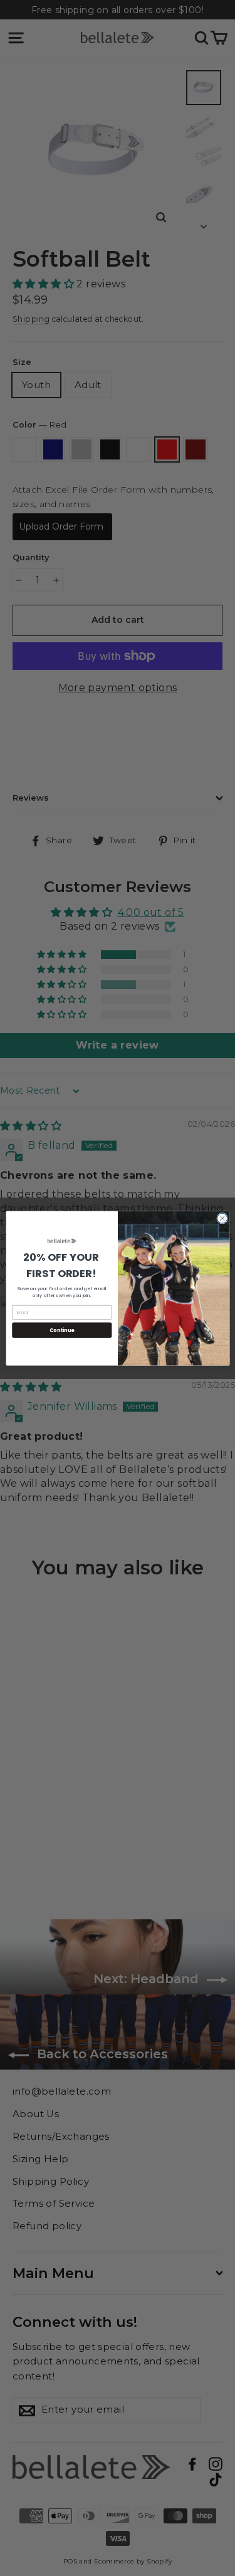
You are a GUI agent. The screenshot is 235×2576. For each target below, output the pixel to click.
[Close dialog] (222, 1218)
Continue (61, 1329)
